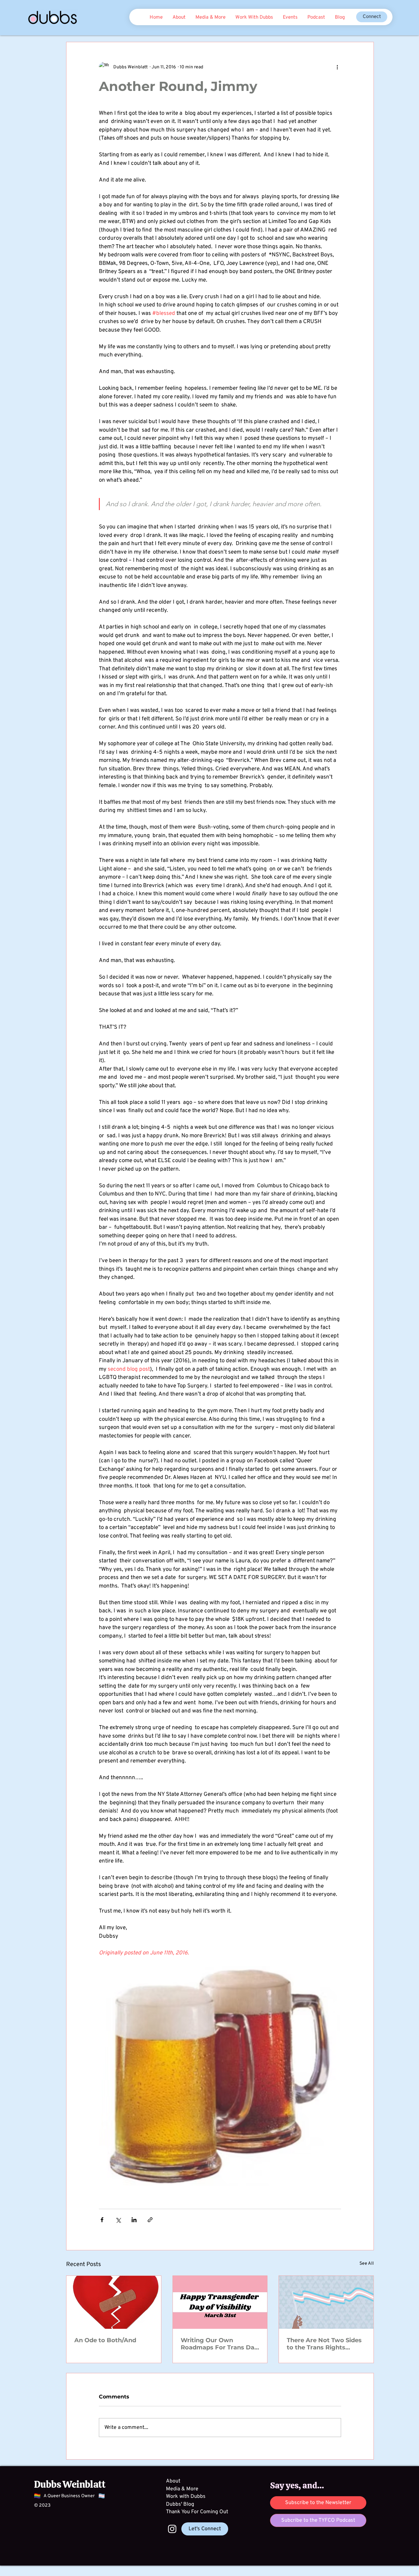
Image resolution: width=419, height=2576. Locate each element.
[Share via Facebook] (102, 2220)
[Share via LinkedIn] (134, 2220)
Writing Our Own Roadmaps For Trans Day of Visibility (219, 2344)
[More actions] (337, 67)
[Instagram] (172, 2529)
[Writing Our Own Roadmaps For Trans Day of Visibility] (220, 2302)
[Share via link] (150, 2220)
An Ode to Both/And (105, 2340)
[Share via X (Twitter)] (118, 2220)
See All (367, 2264)
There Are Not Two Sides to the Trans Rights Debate (324, 2344)
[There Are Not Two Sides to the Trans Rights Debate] (326, 2302)
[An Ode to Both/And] (114, 2302)
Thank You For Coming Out (197, 2512)
